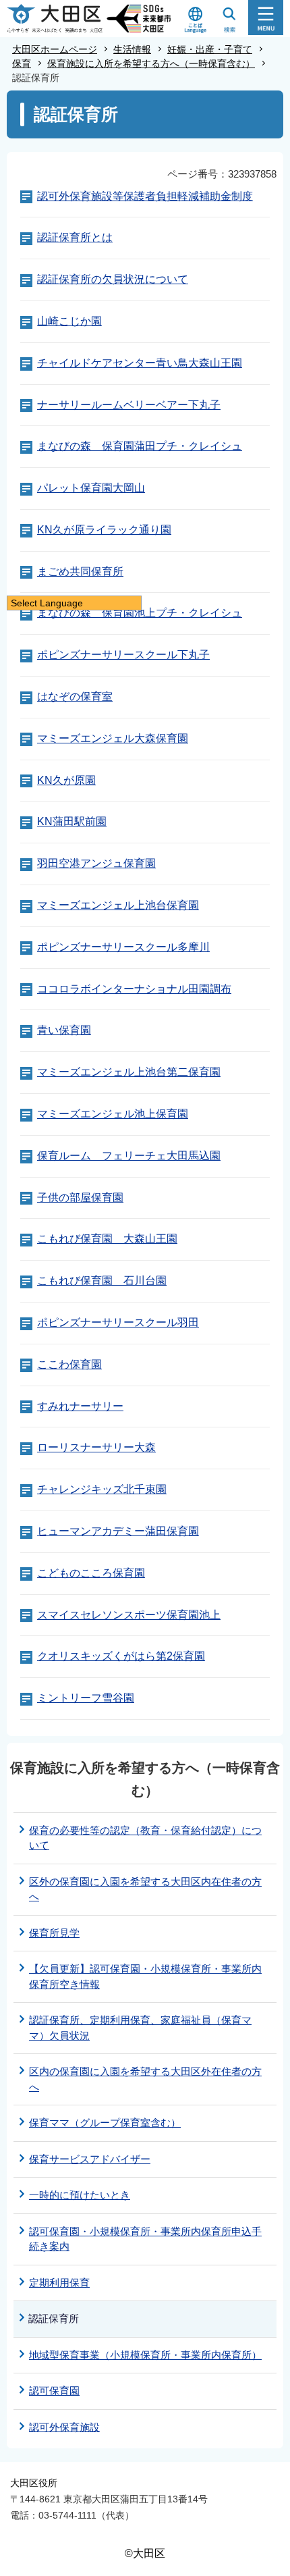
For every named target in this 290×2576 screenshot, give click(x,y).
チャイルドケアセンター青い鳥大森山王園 (140, 363)
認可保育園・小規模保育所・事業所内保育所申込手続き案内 (145, 2239)
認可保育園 (54, 2391)
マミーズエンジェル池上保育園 (113, 1114)
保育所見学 (54, 1933)
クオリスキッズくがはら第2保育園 (121, 1656)
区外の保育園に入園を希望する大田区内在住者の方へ (145, 1889)
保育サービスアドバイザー (90, 2159)
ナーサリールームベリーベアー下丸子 (129, 405)
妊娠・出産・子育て (210, 49)
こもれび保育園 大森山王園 (107, 1239)
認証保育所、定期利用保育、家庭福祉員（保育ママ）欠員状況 (140, 2028)
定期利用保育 (59, 2283)
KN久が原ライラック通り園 (104, 530)
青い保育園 (64, 1030)
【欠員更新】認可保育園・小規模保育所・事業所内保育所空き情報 (145, 1976)
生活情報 (132, 49)
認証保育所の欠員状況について (113, 279)
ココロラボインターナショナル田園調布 (134, 989)
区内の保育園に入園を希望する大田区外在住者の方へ (145, 2079)
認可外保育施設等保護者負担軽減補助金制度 (145, 196)
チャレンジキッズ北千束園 (102, 1489)
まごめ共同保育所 (80, 572)
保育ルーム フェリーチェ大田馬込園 (129, 1156)
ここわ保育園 (69, 1364)
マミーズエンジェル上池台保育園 (118, 905)
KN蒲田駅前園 (72, 821)
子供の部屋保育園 (80, 1198)
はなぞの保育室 (75, 696)
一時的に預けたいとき (80, 2195)
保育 (22, 63)
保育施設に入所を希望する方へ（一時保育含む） (151, 63)
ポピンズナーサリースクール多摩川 (123, 947)
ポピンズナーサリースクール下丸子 (123, 655)
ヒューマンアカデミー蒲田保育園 (118, 1531)
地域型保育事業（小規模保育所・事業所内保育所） (145, 2355)
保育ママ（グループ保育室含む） (105, 2123)
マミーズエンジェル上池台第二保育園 (129, 1072)
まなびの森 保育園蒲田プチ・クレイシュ (140, 446)
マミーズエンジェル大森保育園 (113, 738)
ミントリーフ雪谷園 (86, 1698)
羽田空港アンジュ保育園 (96, 863)
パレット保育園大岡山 (91, 488)
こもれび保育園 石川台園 (102, 1281)
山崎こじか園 (69, 321)
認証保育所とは (75, 237)
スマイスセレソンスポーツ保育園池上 (129, 1615)
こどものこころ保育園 (91, 1573)
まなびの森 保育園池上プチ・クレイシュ (140, 613)
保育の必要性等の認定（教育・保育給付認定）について (145, 1838)
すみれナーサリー (80, 1406)
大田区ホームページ (55, 49)
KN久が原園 (66, 780)
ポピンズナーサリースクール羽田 (118, 1322)
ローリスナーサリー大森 (96, 1447)
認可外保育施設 (64, 2427)
